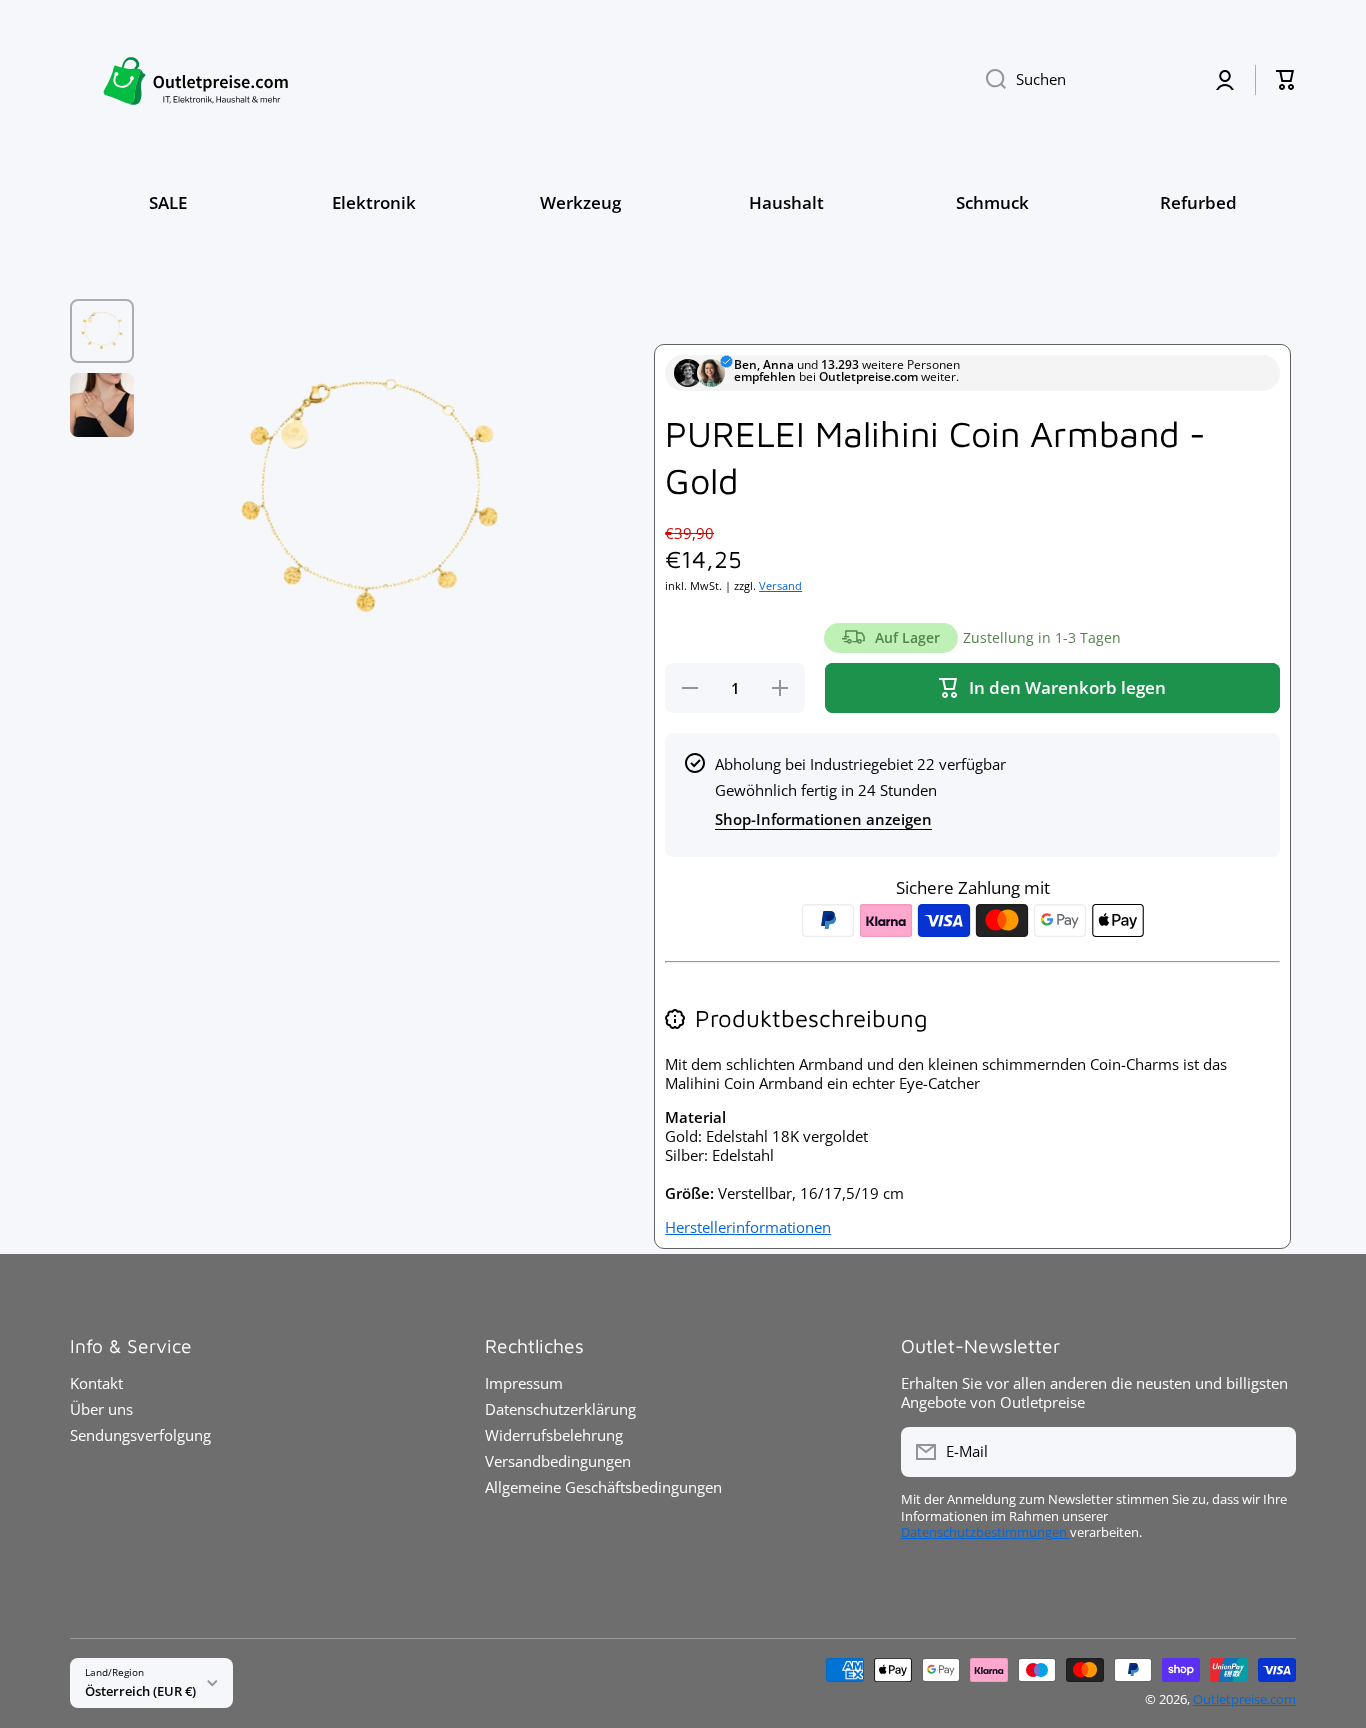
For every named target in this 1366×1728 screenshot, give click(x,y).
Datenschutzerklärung (560, 1409)
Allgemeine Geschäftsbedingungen (603, 1487)
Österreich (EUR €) (140, 1691)
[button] (1286, 80)
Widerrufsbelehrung (554, 1435)
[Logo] (195, 79)
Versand (780, 586)
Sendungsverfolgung (140, 1435)
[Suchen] (988, 80)
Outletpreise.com (1244, 1699)
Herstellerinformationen (748, 1227)
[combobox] (1083, 80)
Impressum (524, 1383)
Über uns (101, 1409)
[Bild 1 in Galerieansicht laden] (102, 331)
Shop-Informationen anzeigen (823, 819)
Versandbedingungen (558, 1461)
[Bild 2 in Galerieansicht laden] (102, 405)
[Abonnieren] (1271, 1452)
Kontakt (96, 1383)
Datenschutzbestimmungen (985, 1532)
